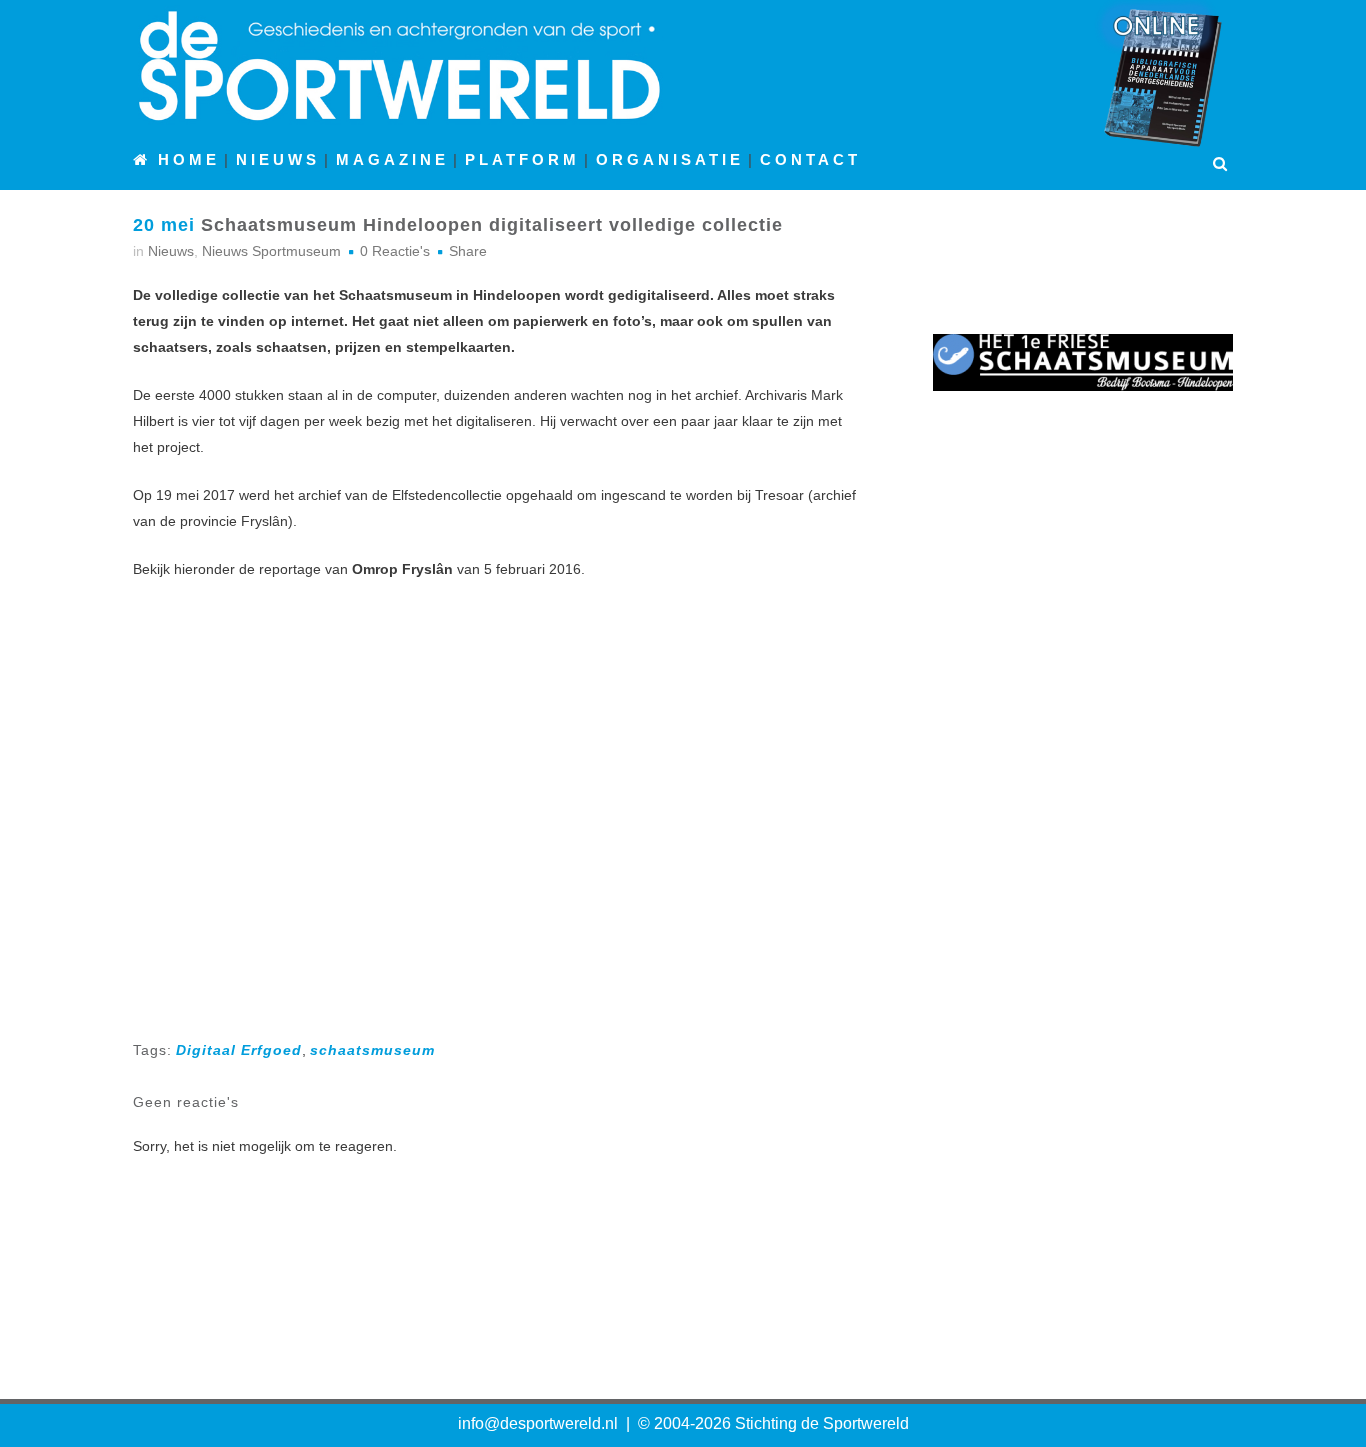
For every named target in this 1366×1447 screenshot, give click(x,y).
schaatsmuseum (372, 1050)
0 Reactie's (395, 251)
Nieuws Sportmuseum (271, 251)
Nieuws (171, 251)
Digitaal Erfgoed (239, 1050)
